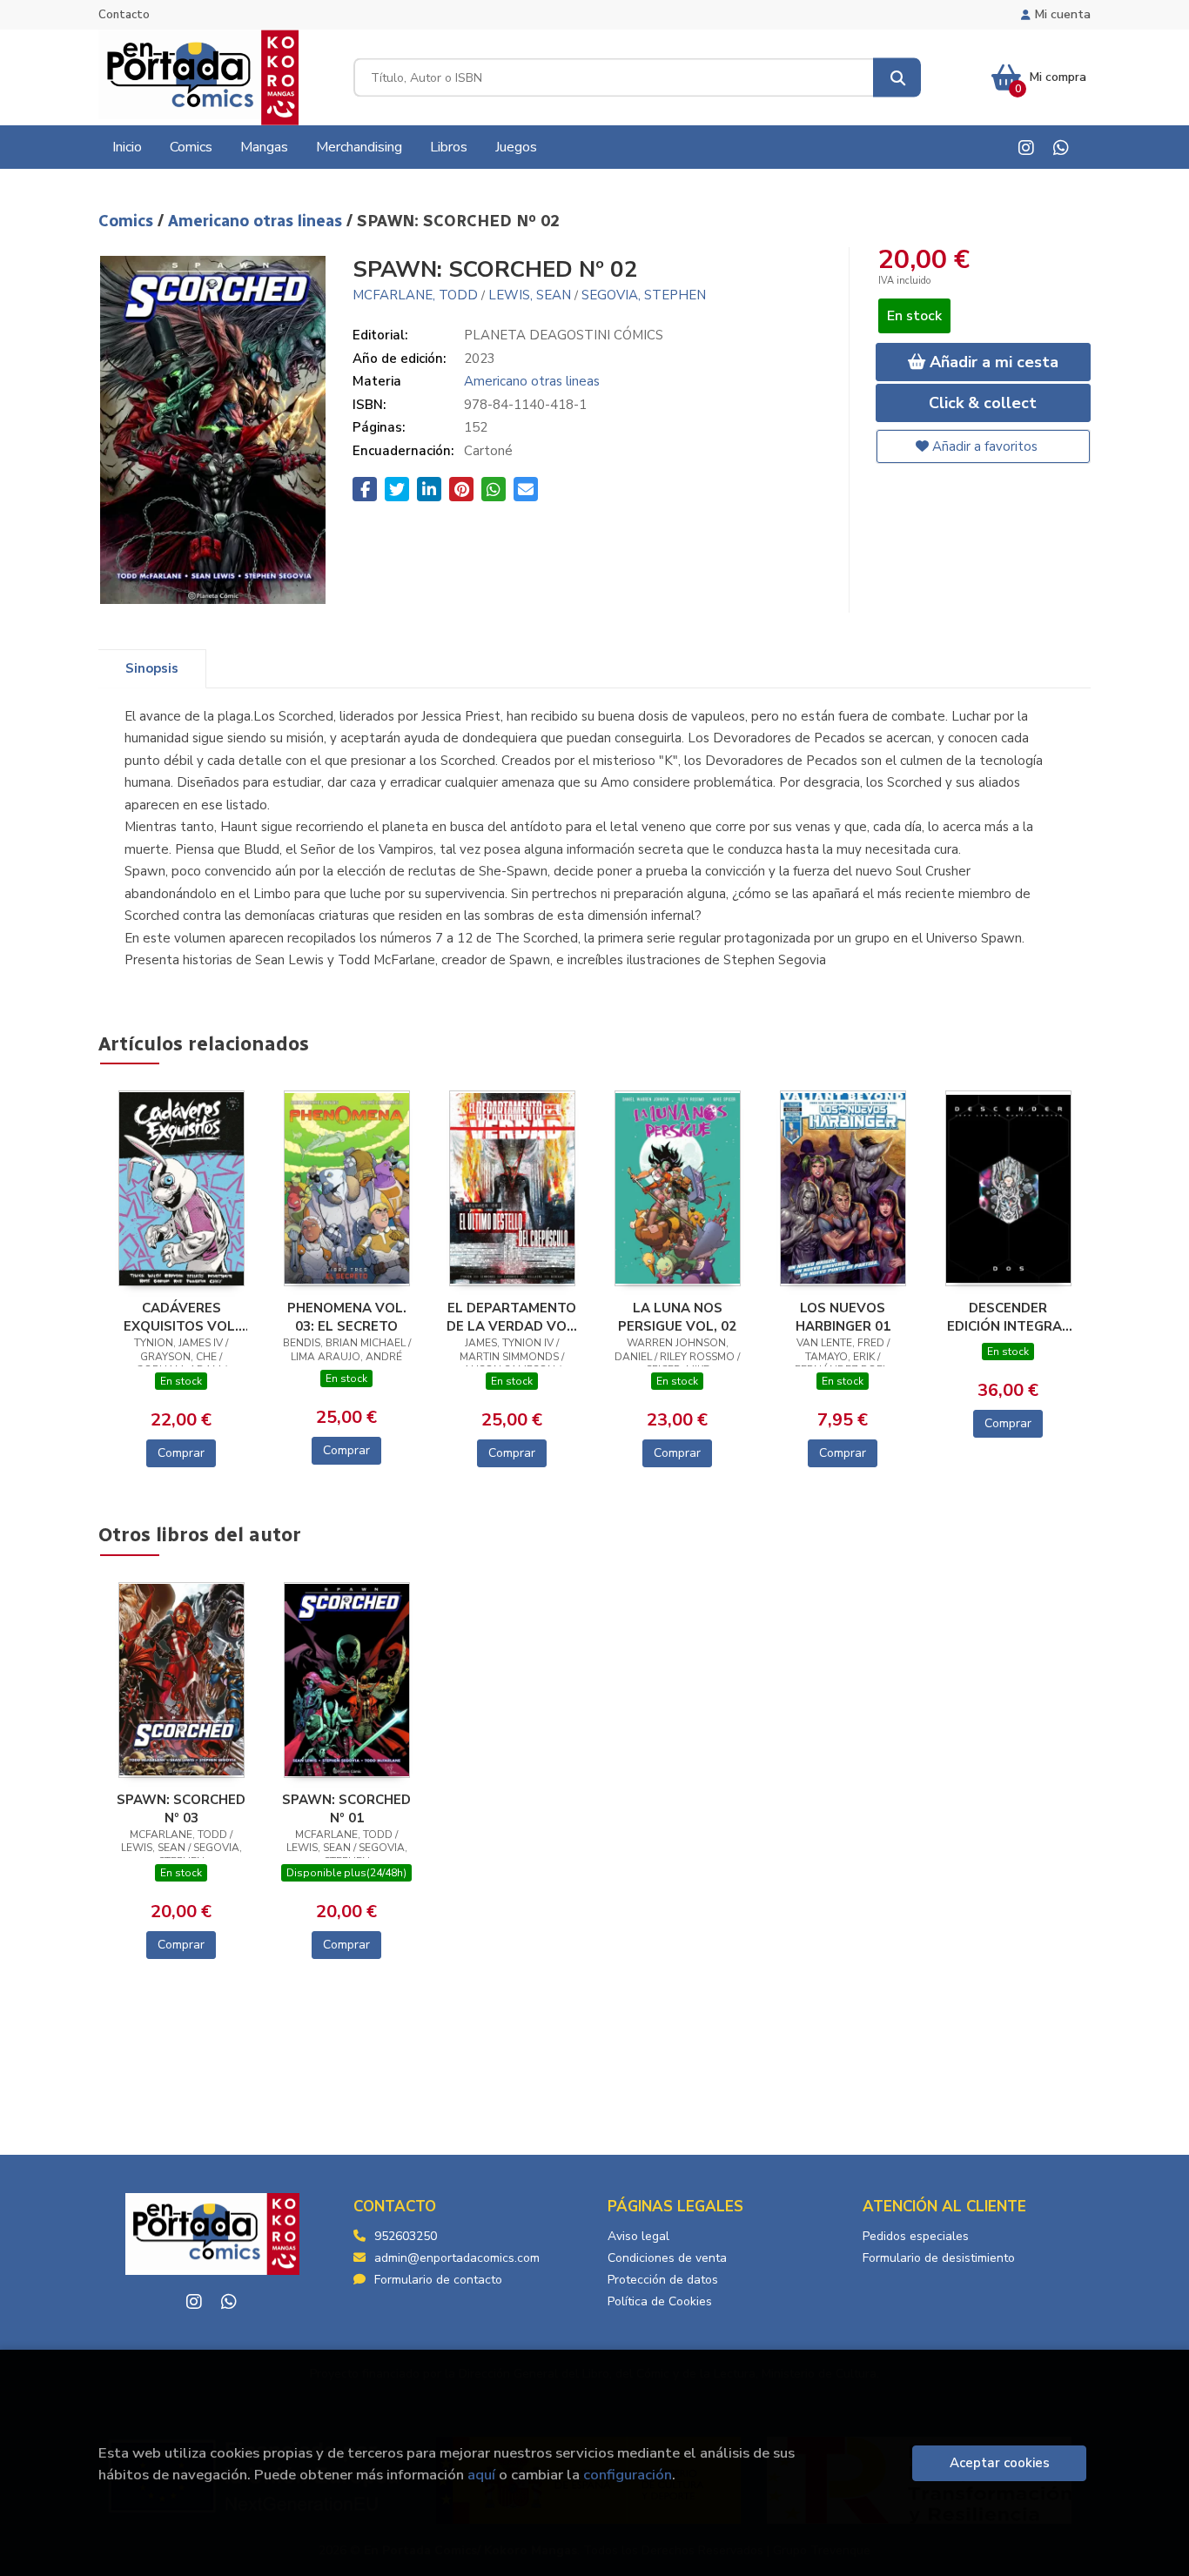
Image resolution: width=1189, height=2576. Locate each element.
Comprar (181, 1453)
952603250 (406, 2236)
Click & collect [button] (983, 403)
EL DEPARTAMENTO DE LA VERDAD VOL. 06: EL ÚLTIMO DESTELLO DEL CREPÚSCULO (512, 1317)
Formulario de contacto (438, 2280)
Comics (128, 221)
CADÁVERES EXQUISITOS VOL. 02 (181, 1317)
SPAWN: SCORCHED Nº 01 (346, 1808)
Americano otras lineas (257, 221)
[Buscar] (897, 78)
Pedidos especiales (916, 2236)
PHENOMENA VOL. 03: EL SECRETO (347, 1317)
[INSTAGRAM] (1026, 148)
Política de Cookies (660, 2301)
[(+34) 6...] (1061, 148)
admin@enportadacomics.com (457, 2258)
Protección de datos (663, 2280)
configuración (628, 2475)
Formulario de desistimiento (939, 2258)
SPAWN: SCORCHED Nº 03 (181, 1808)
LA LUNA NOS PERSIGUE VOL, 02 (677, 1317)
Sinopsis (152, 668)
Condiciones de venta (667, 2258)
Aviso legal (638, 2236)
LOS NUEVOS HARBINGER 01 (843, 1317)
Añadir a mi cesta (992, 362)
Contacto (124, 15)
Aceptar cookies (1000, 2463)
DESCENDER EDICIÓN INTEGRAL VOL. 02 (1008, 1317)
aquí (481, 2475)
